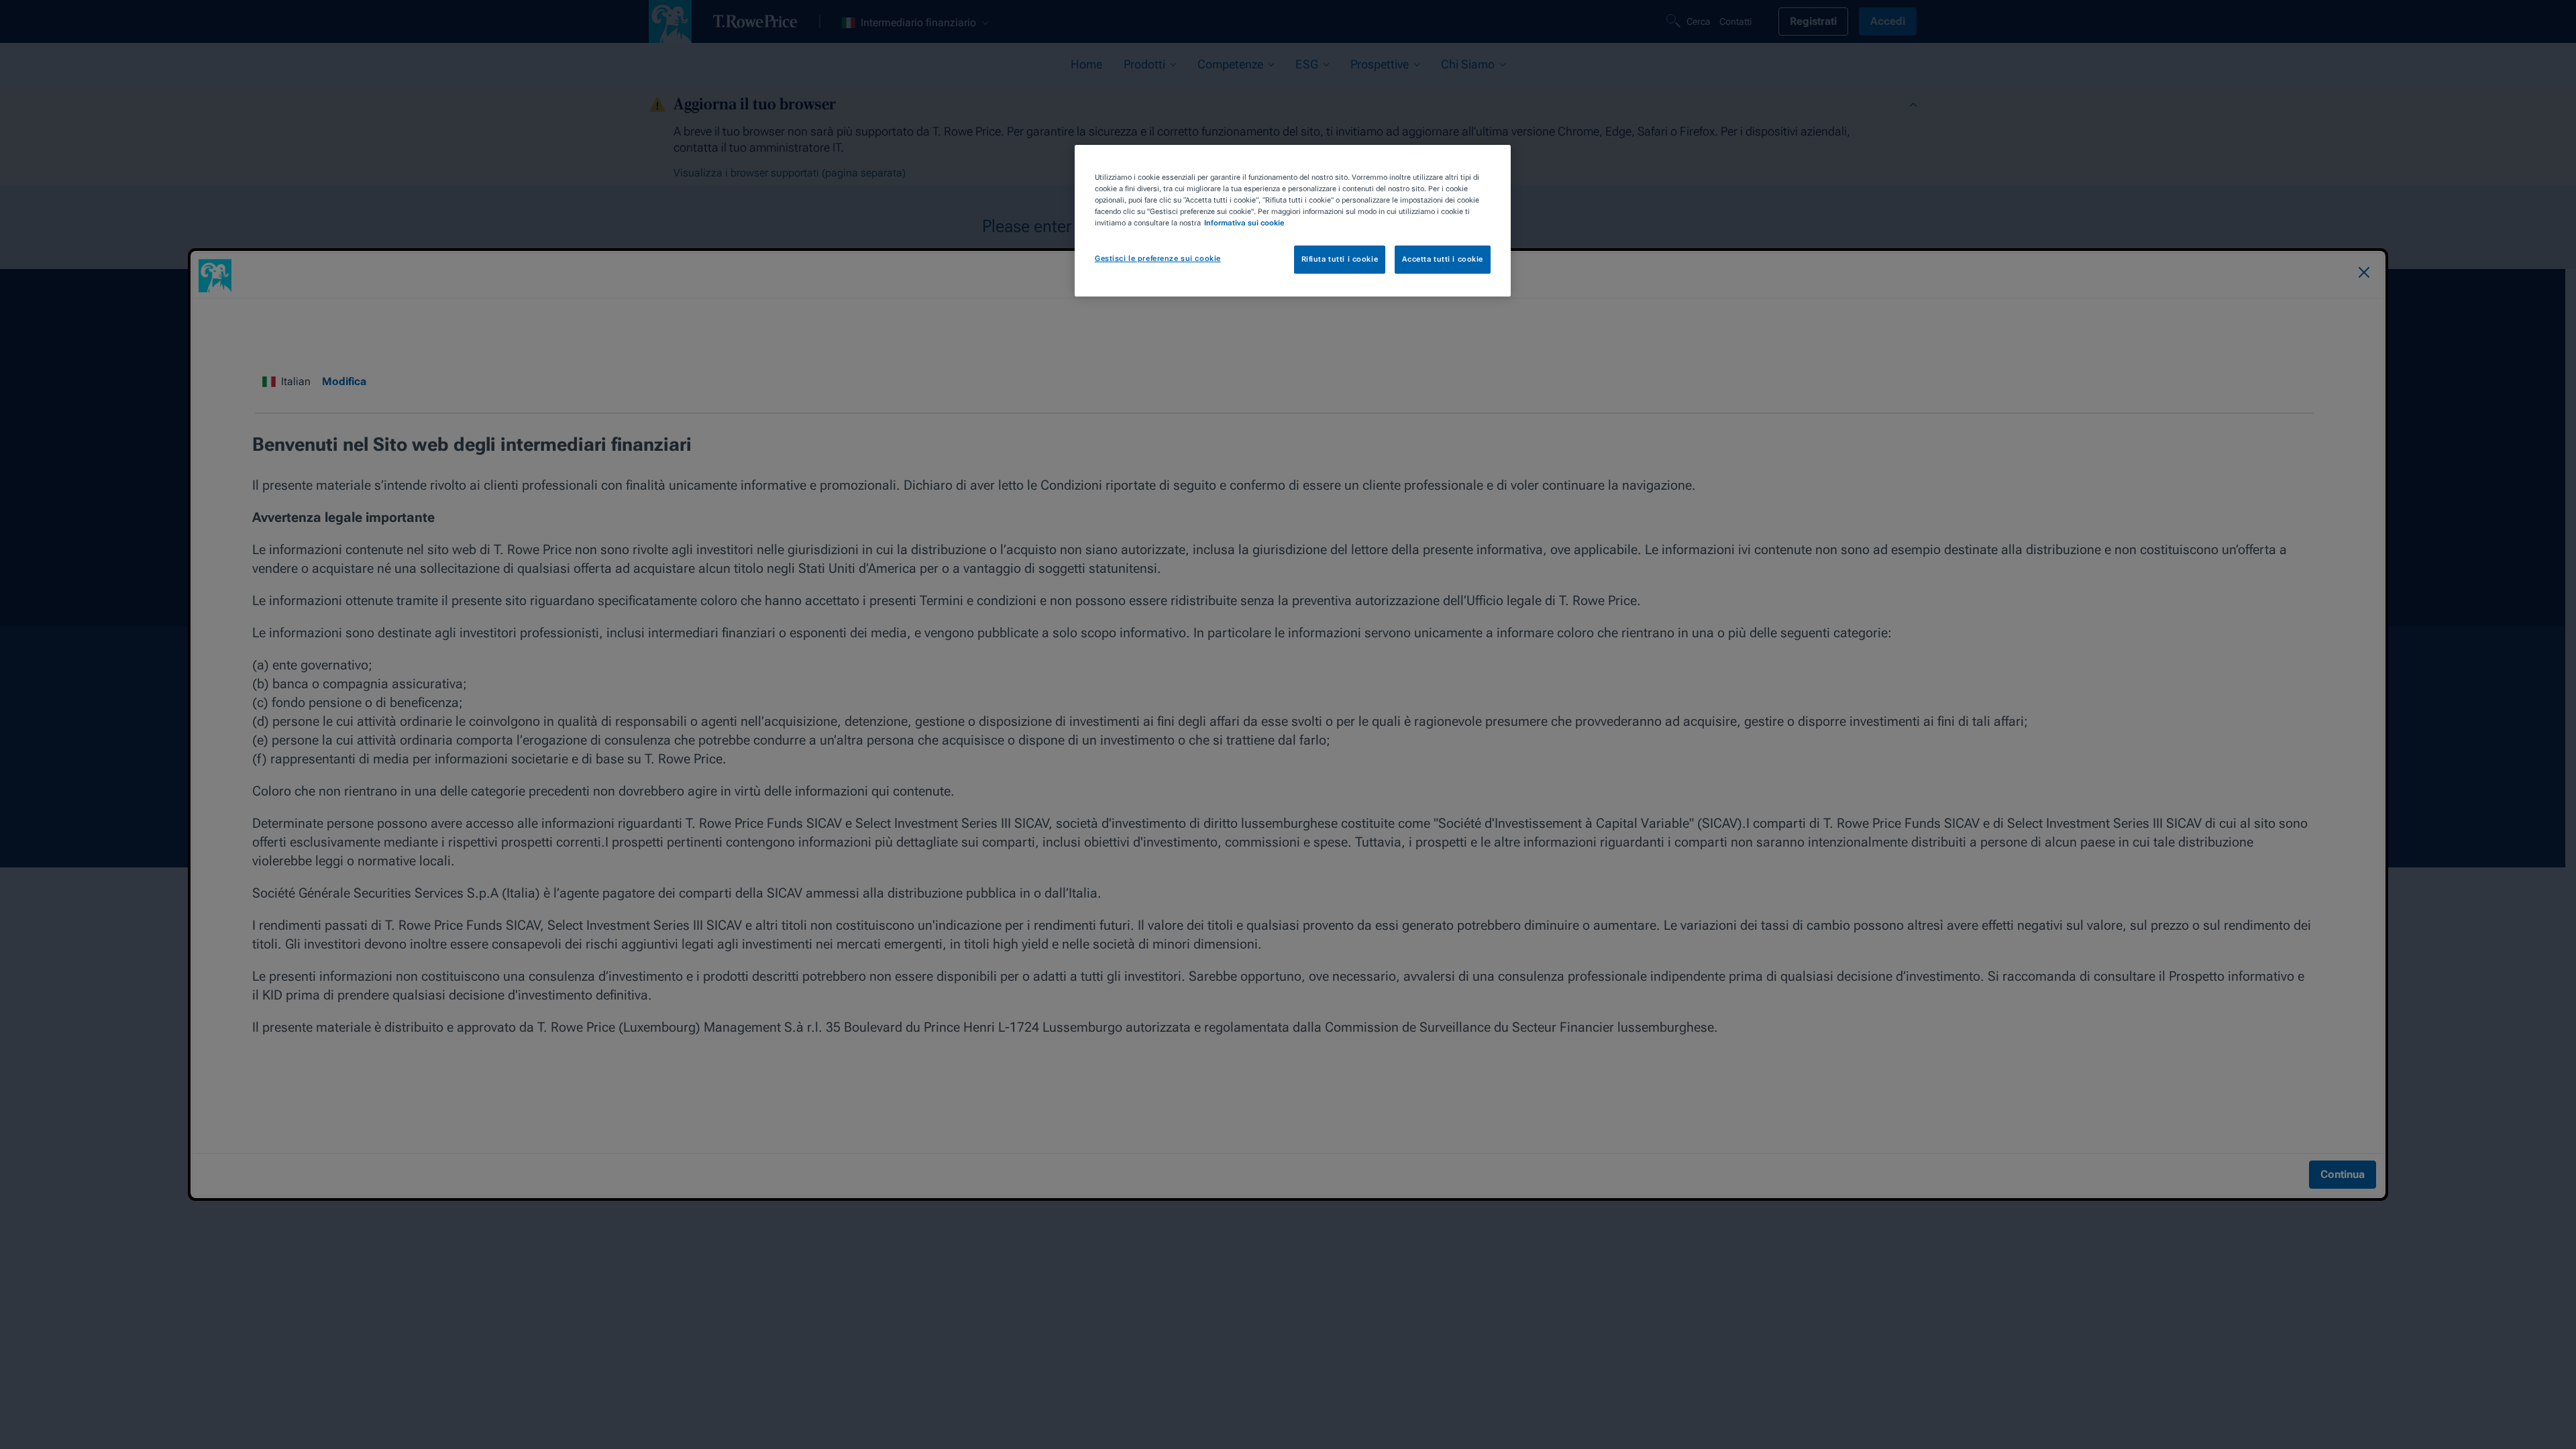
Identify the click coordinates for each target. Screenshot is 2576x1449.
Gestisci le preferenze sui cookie (1158, 258)
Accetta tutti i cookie (1443, 259)
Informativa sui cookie (1244, 223)
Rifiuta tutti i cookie (1340, 259)
